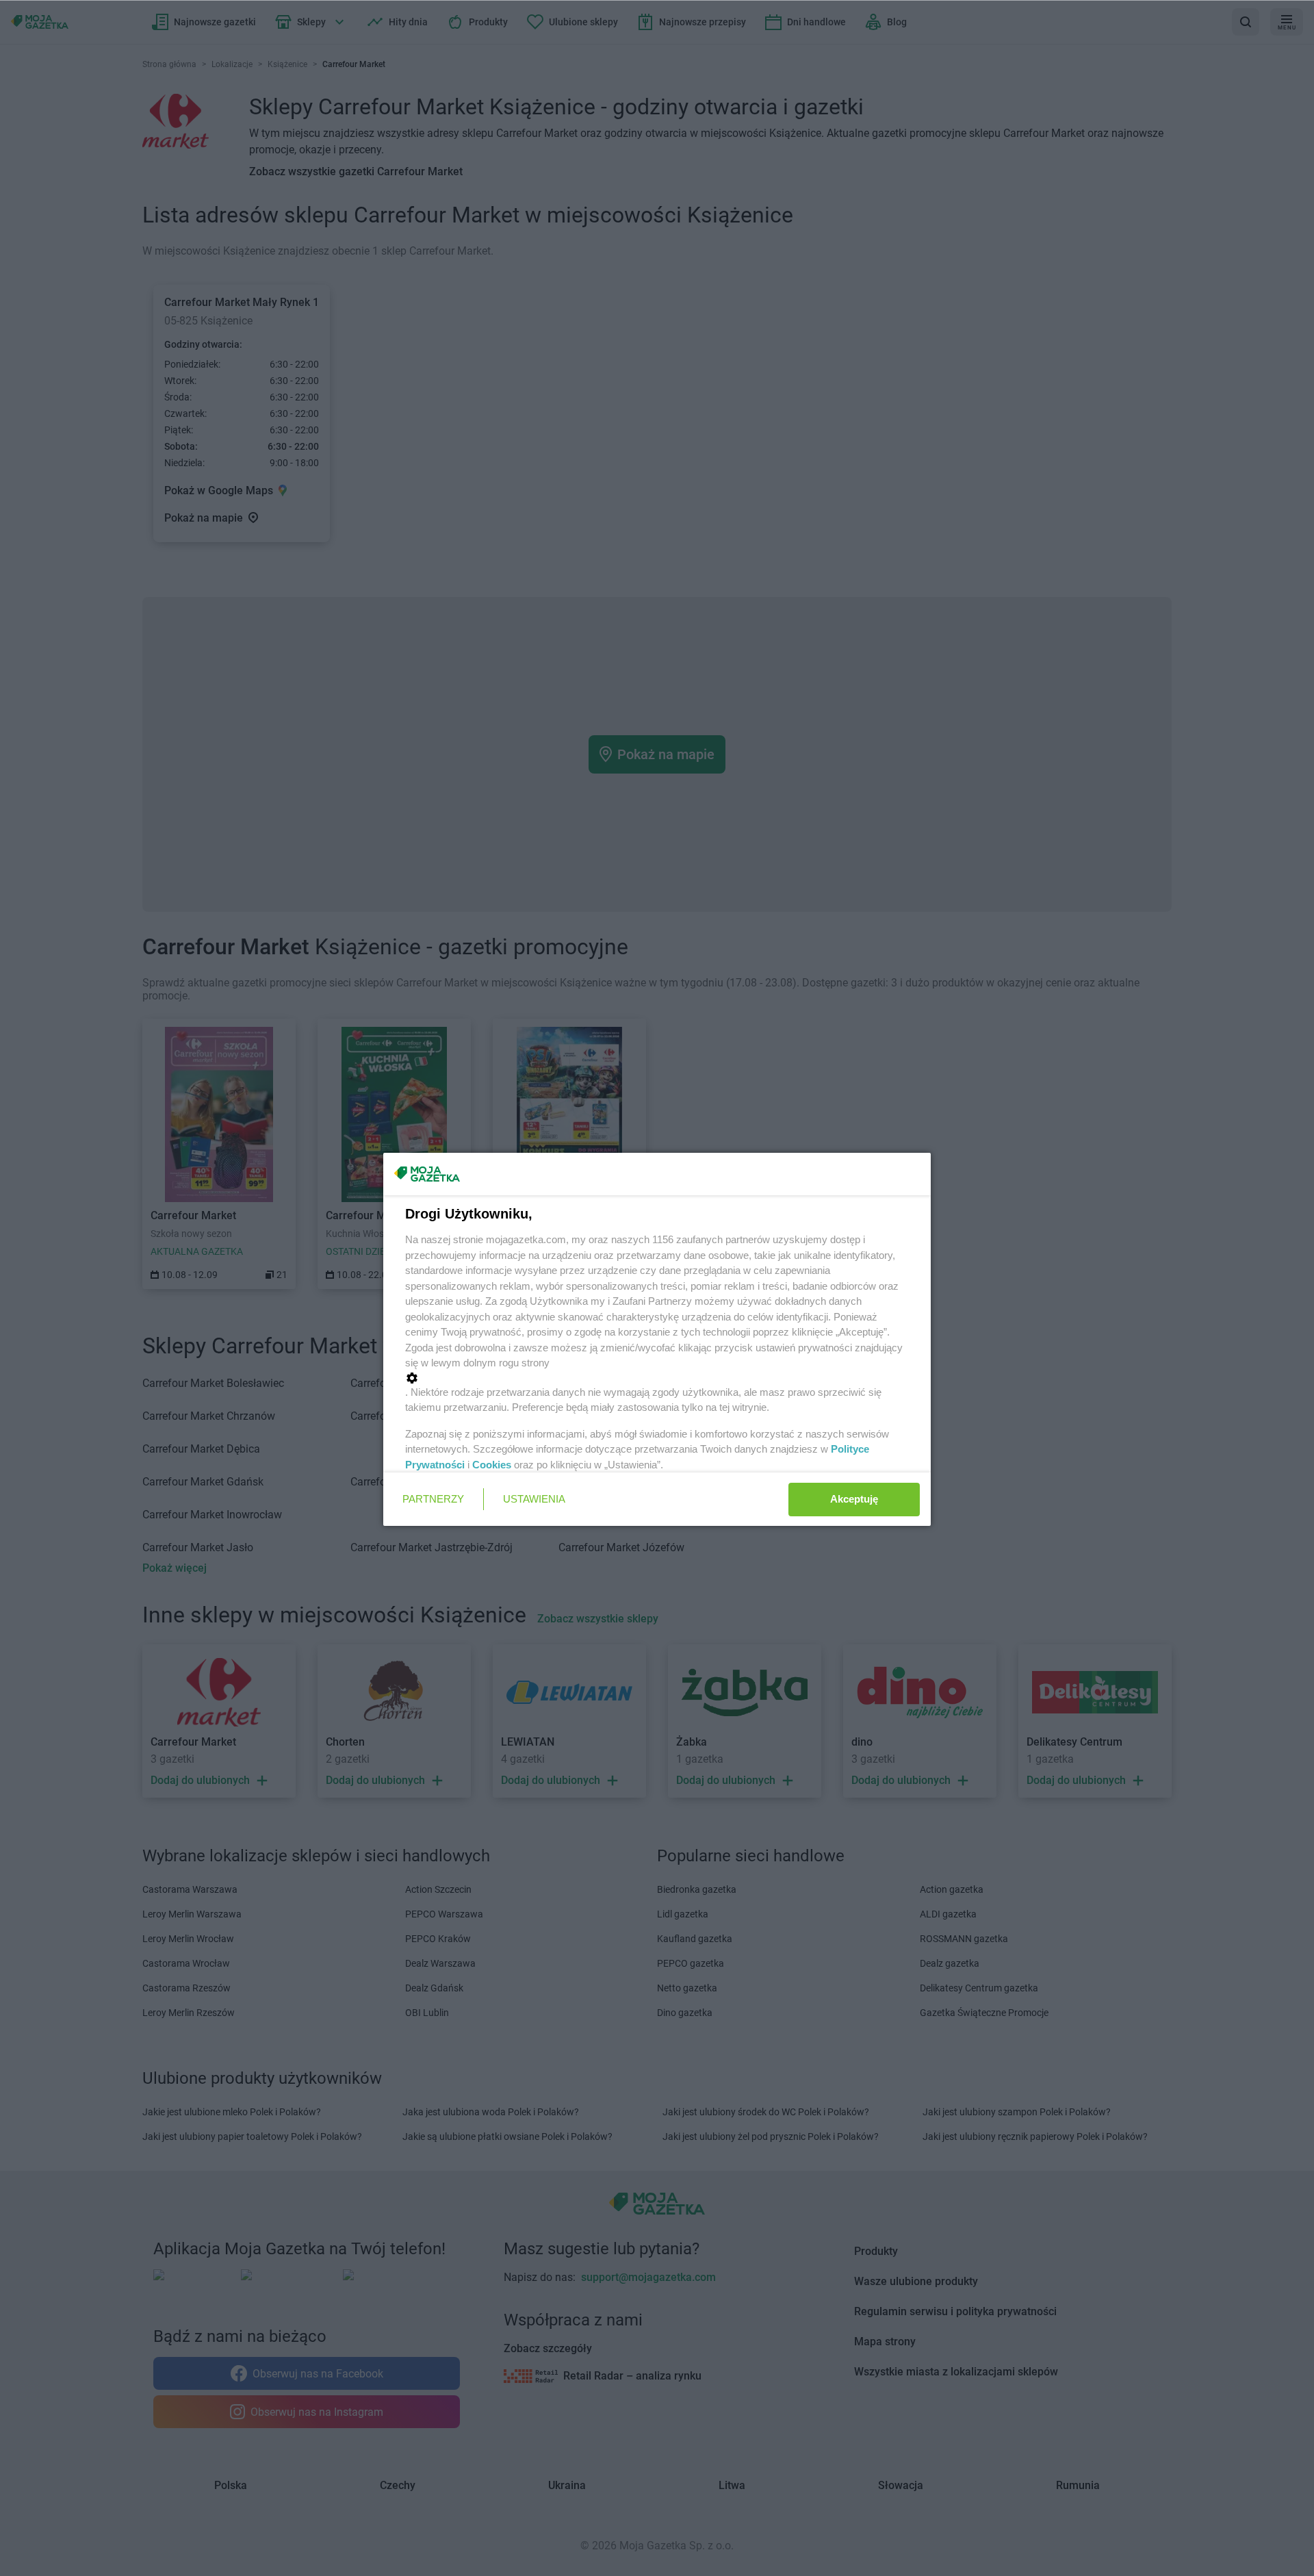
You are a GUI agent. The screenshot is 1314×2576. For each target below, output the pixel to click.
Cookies (492, 1465)
